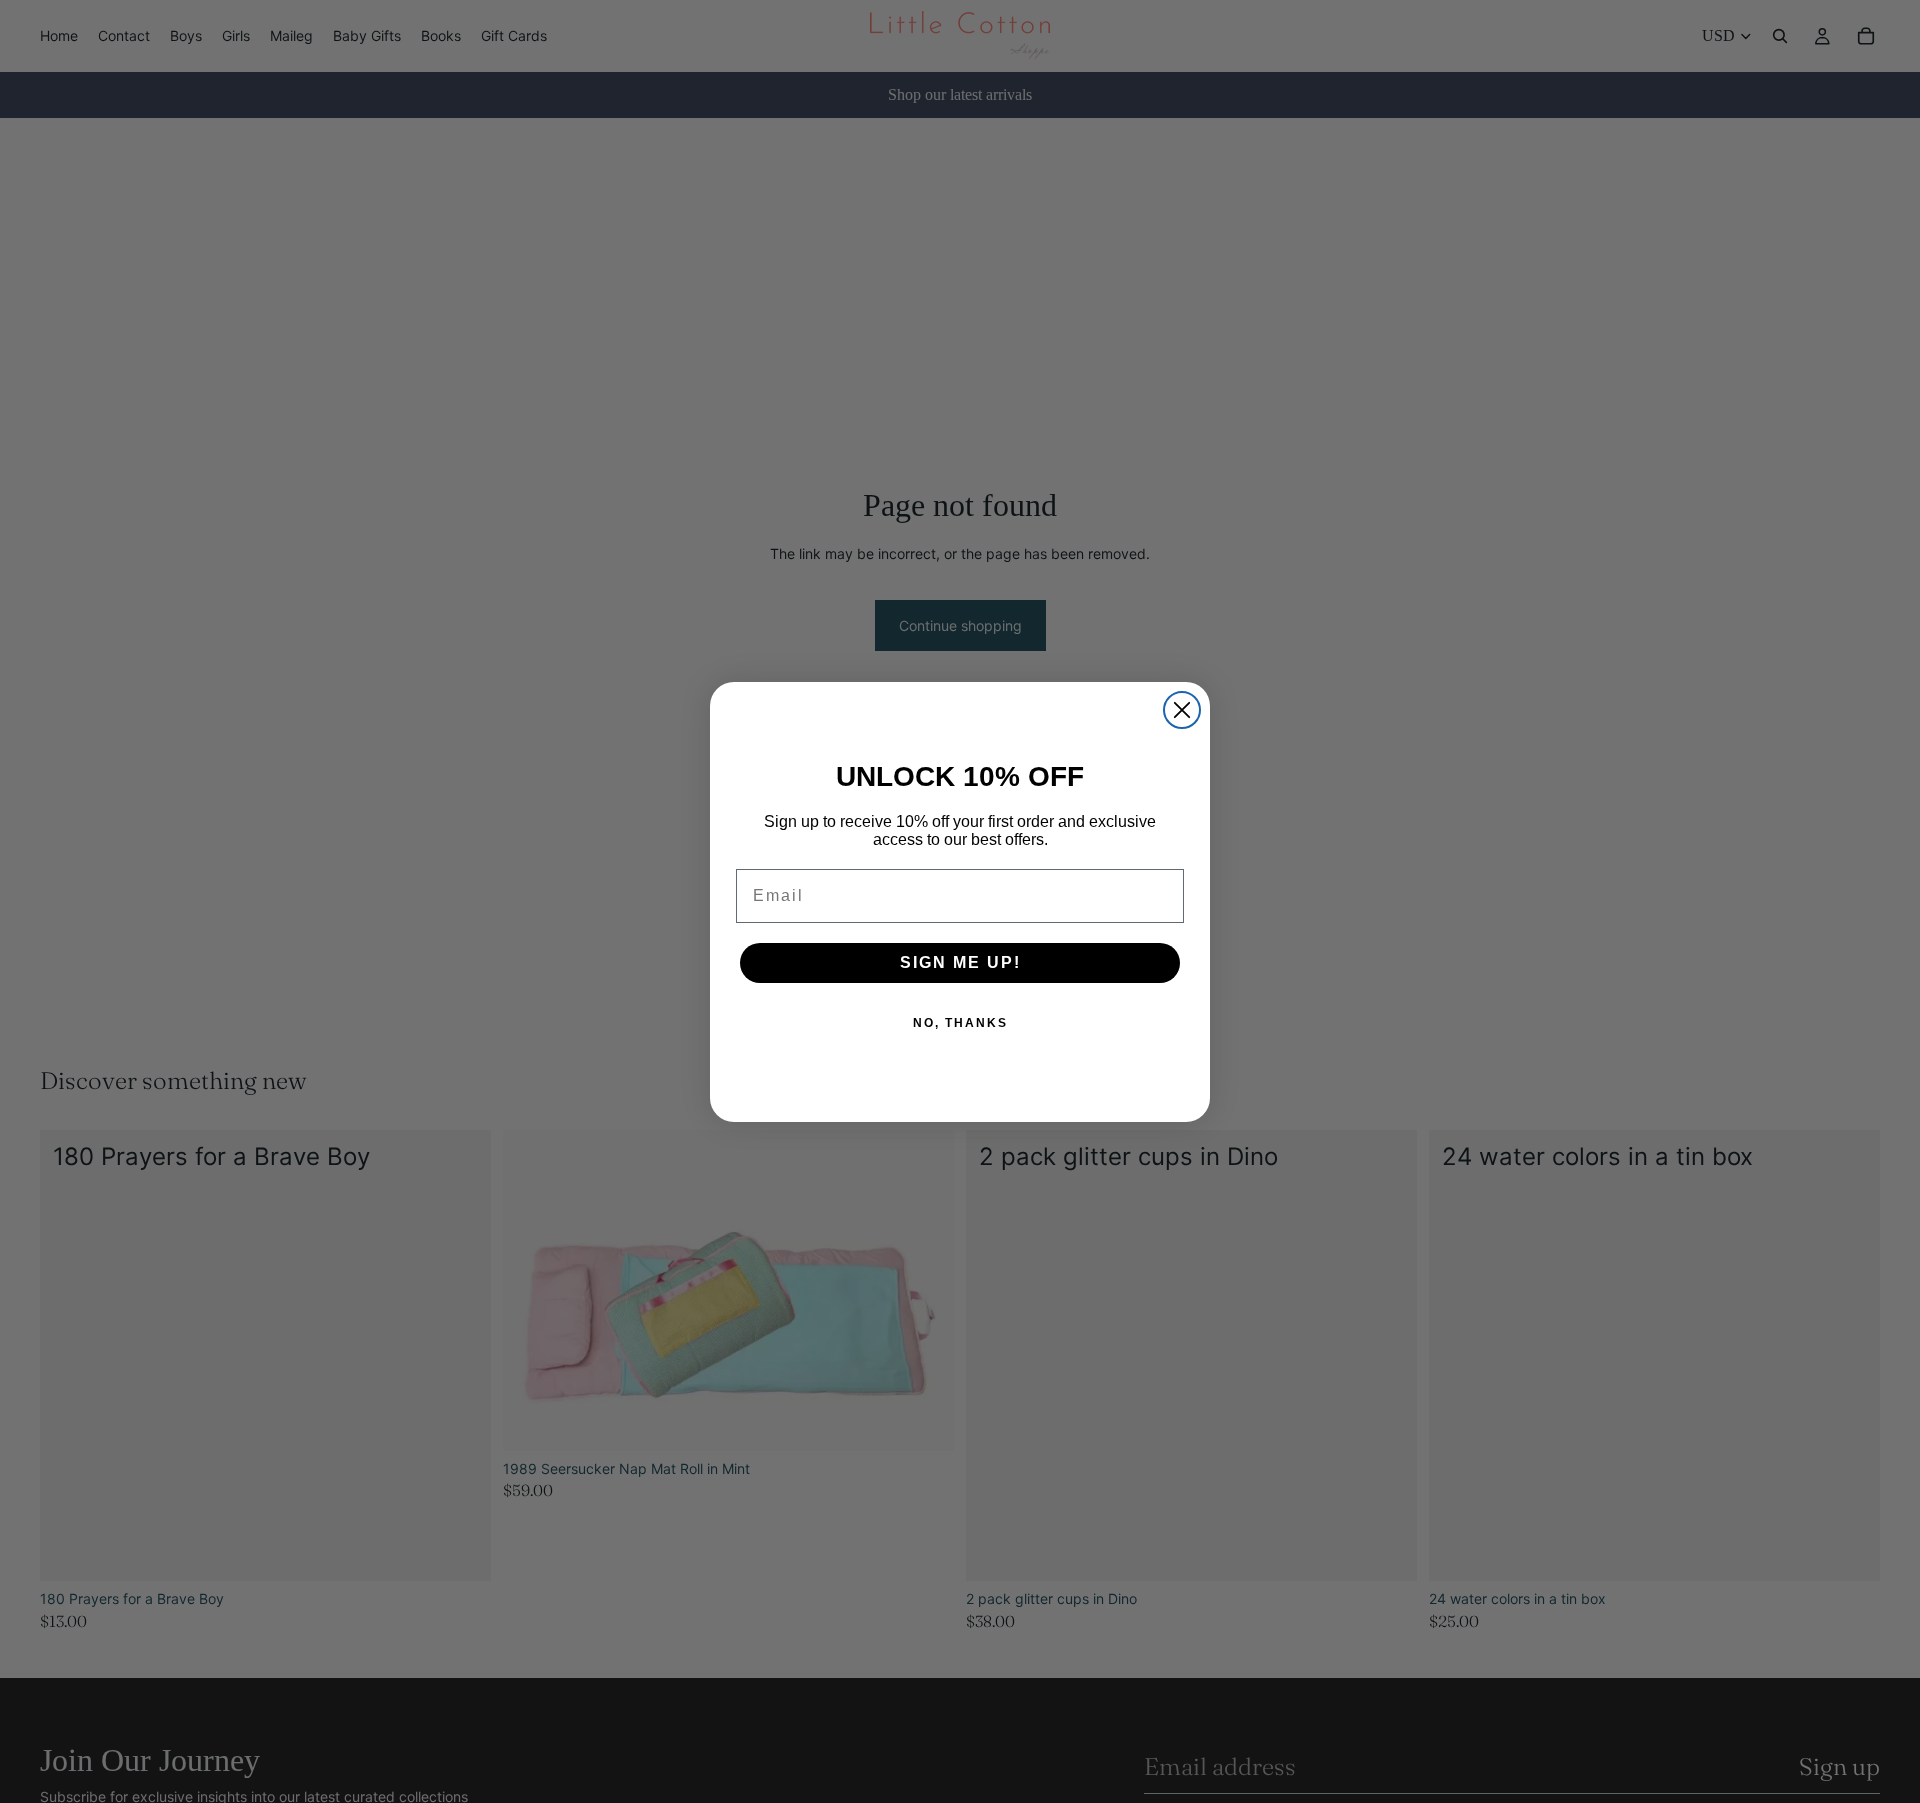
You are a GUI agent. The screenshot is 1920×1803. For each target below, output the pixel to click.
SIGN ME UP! (960, 962)
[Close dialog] (1182, 710)
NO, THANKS (960, 1023)
